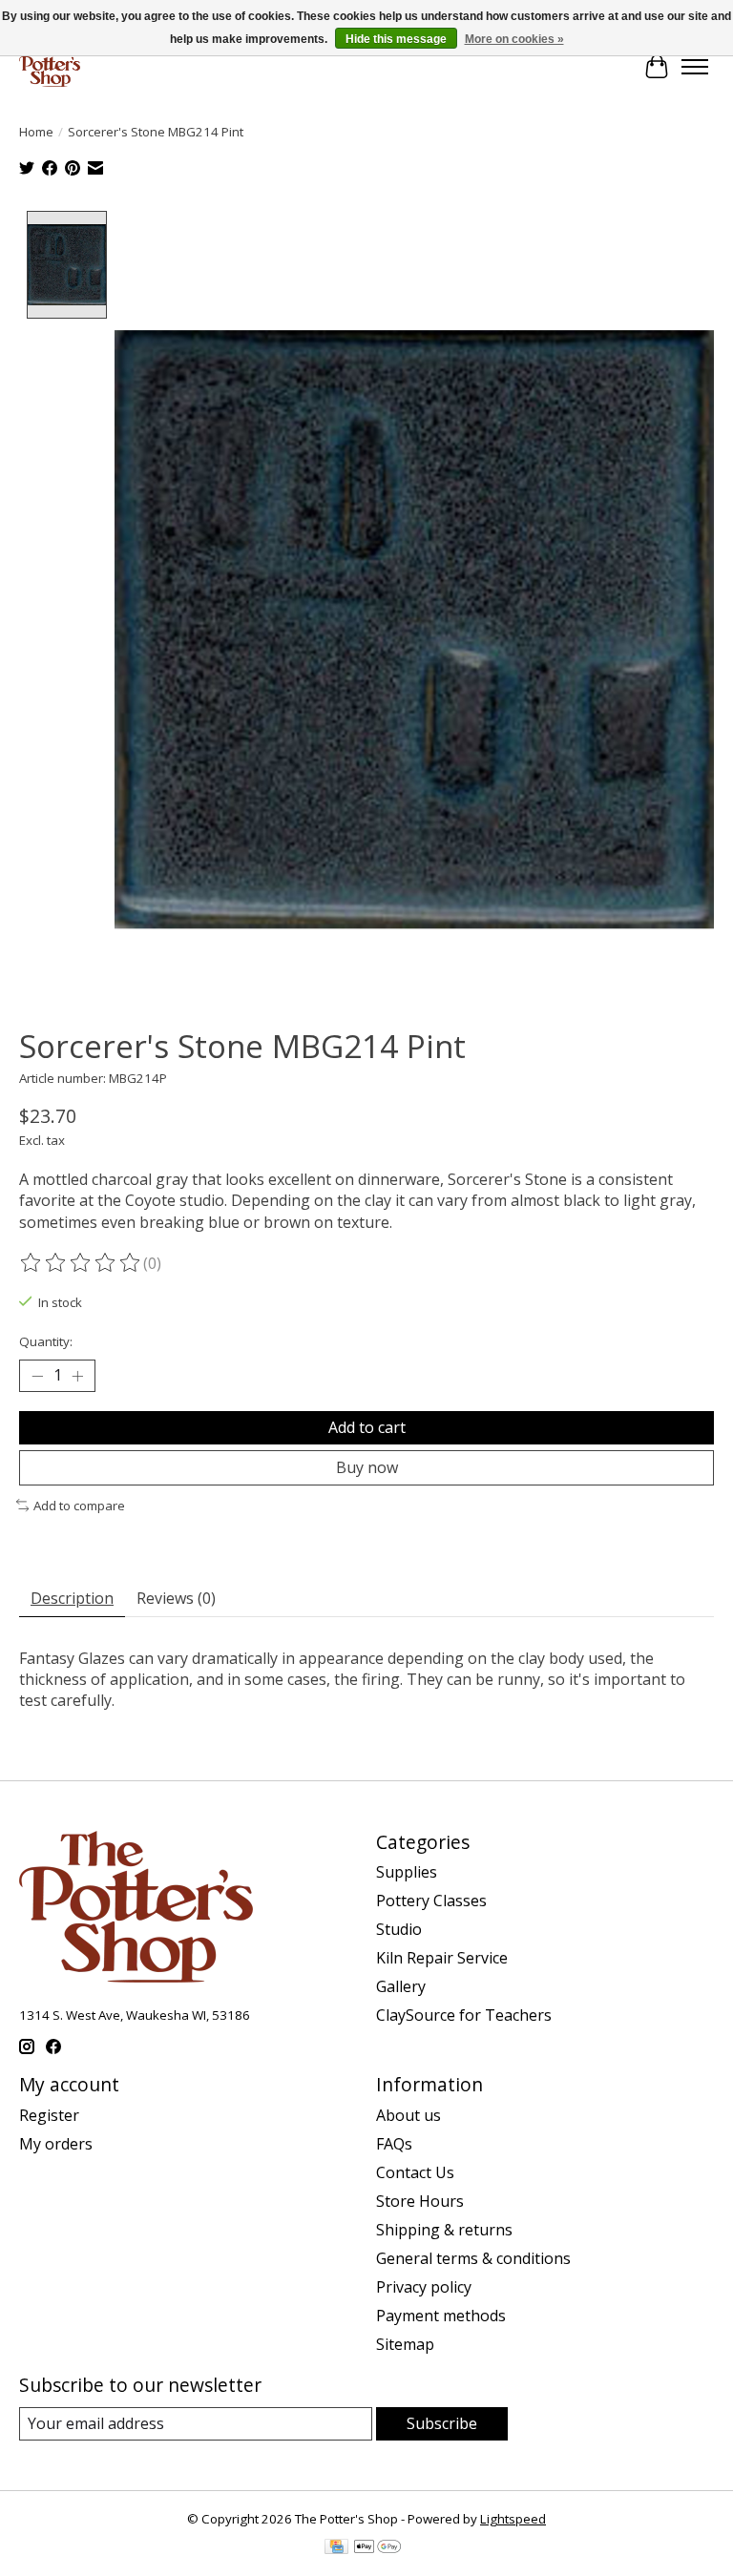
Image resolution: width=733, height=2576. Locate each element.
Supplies (407, 1872)
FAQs (394, 2144)
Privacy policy (424, 2287)
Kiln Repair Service (442, 1958)
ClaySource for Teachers (464, 2015)
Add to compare (79, 1506)
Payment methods (441, 2316)
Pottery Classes (431, 1901)
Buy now (367, 1467)
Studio (399, 1929)
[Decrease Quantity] (37, 1376)
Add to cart (367, 1427)
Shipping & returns (444, 2230)
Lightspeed (513, 2519)
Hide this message (396, 39)
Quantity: (46, 1341)
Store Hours (420, 2201)
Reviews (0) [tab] (176, 1598)
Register (49, 2115)
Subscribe (442, 2423)
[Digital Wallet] (377, 2548)
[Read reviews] (81, 1263)
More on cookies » (514, 39)
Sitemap (405, 2344)
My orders (56, 2144)
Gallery (401, 1986)
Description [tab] (72, 1598)
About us (408, 2115)
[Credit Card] (336, 2548)
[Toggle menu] (695, 67)
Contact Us (415, 2172)
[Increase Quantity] (77, 1376)
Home (36, 132)
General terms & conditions (473, 2258)
